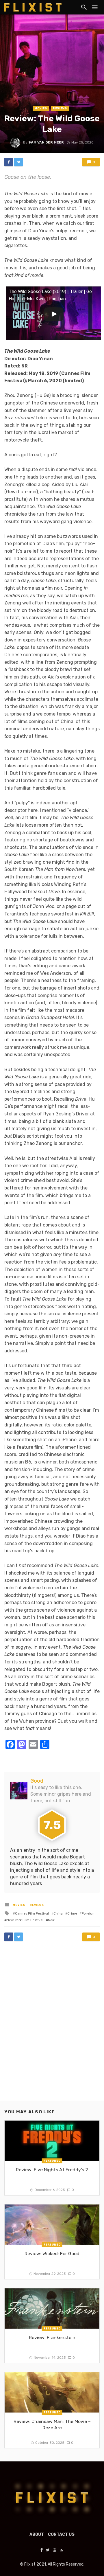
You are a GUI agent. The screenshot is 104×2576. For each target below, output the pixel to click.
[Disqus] (52, 2027)
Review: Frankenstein (52, 2337)
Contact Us (61, 2534)
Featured (52, 2161)
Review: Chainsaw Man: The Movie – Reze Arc (52, 2425)
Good (37, 1781)
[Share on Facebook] (9, 162)
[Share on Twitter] (18, 162)
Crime (72, 1913)
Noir (51, 1920)
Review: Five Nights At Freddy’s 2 (52, 2170)
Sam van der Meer (46, 142)
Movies (41, 109)
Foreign (88, 1913)
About (37, 2534)
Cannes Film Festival (32, 1913)
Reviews (60, 109)
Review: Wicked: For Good (52, 2254)
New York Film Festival (25, 1920)
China (58, 1913)
